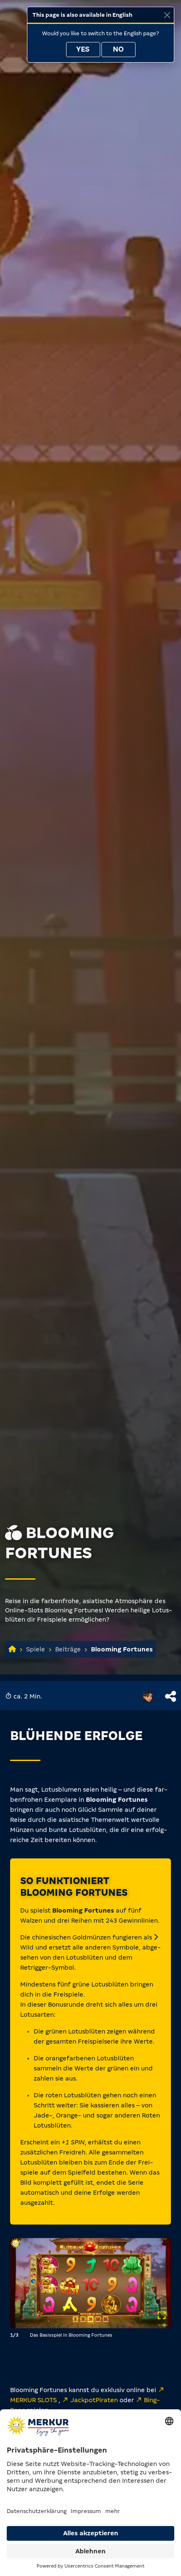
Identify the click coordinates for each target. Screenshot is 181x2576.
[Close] (167, 15)
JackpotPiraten (94, 2400)
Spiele (36, 1649)
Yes (83, 49)
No (118, 49)
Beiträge (68, 1649)
